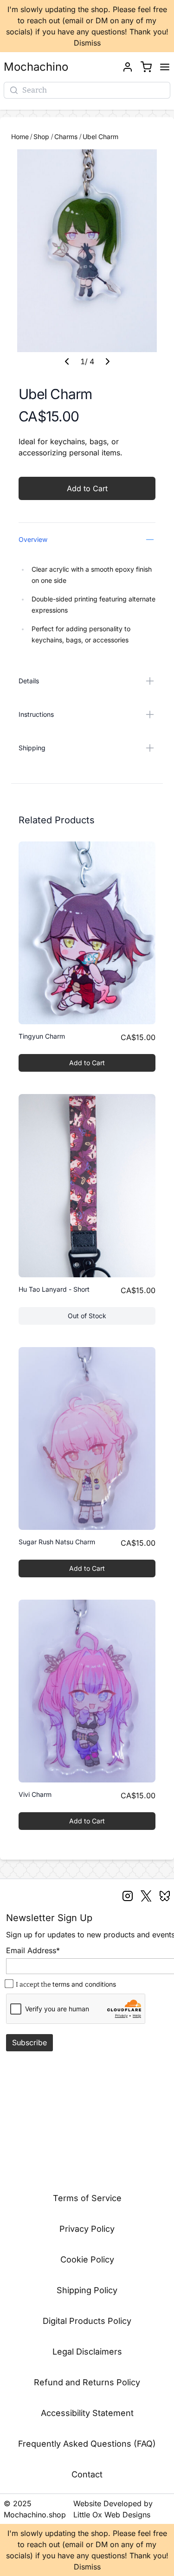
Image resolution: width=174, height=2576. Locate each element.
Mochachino (36, 67)
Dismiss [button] (87, 43)
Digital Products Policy (87, 2321)
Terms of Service (87, 2198)
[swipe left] (67, 361)
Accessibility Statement (87, 2413)
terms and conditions (84, 1984)
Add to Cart (87, 488)
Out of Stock (112, 1318)
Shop (42, 137)
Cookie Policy (87, 2259)
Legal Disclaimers (87, 2352)
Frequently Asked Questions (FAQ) (87, 2444)
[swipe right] (108, 361)
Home (20, 137)
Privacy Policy (87, 2229)
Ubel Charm (100, 137)
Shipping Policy (87, 2290)
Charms (67, 137)
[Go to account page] (128, 67)
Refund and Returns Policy (87, 2382)
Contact (87, 2474)
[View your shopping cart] (146, 67)
